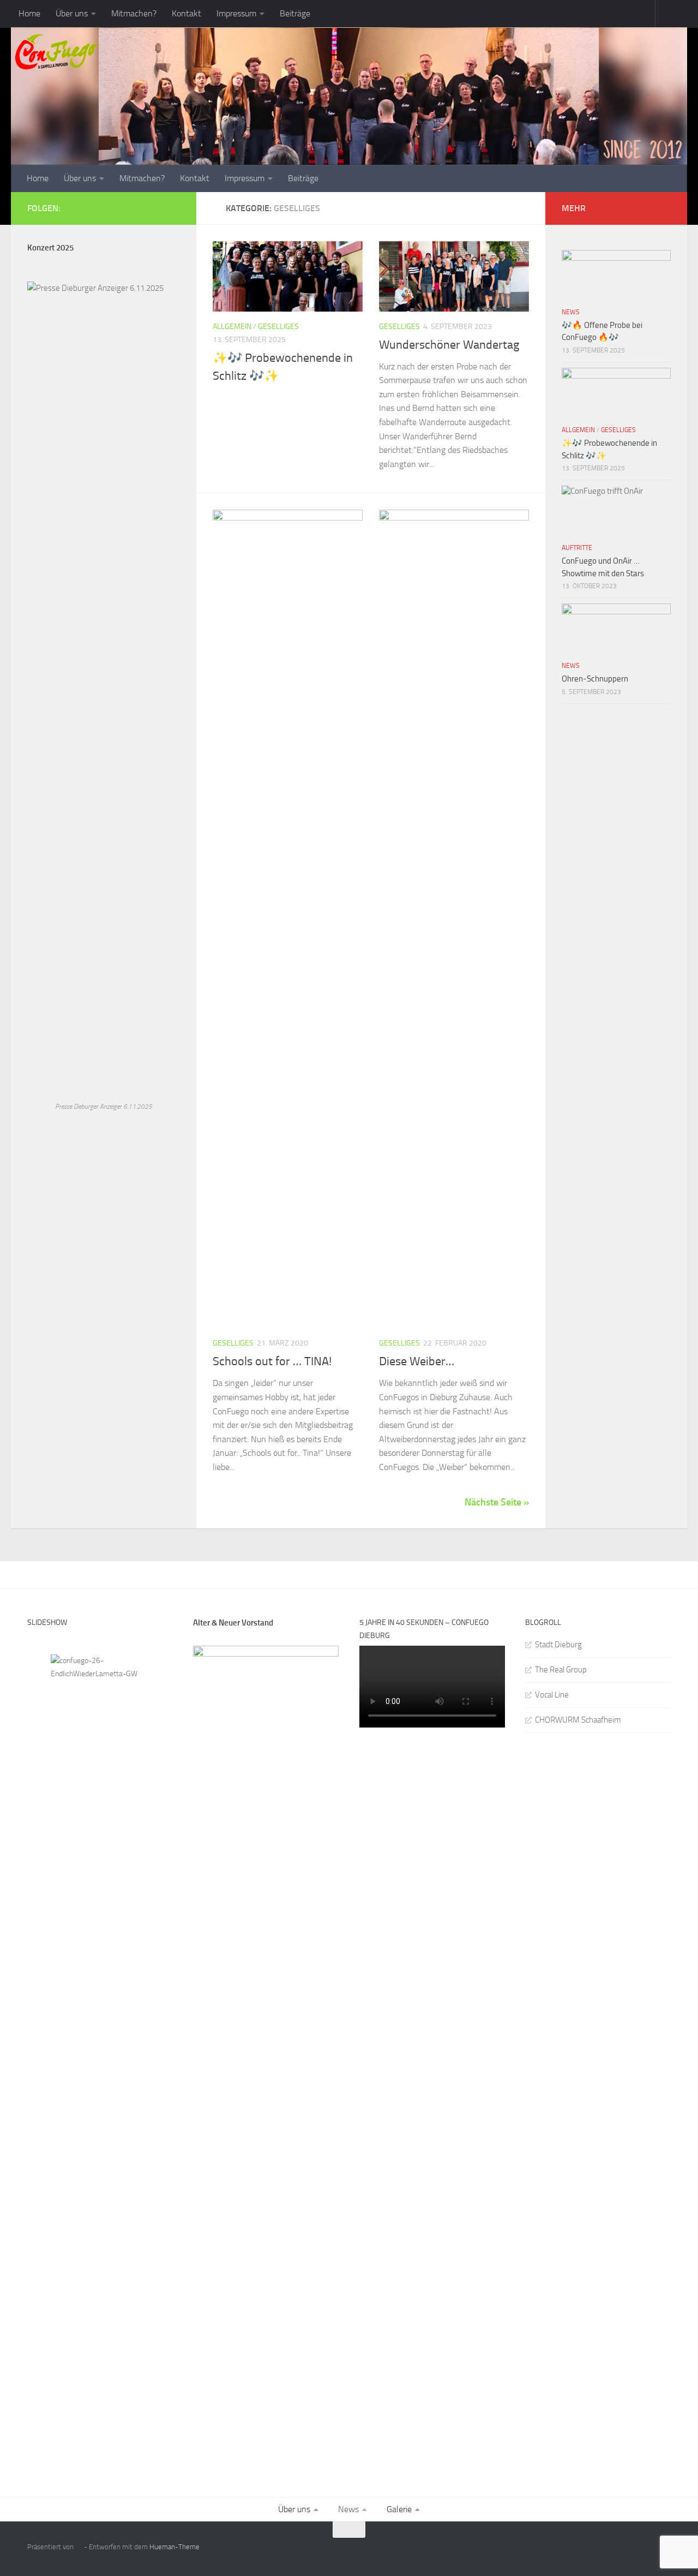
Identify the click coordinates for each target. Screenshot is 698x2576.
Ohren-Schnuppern (595, 679)
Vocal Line (552, 1695)
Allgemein (232, 327)
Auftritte (577, 548)
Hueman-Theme (174, 2547)
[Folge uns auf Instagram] (173, 208)
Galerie (399, 2509)
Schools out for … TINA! (272, 1361)
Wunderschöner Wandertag (449, 345)
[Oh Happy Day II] (100, 1687)
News (571, 312)
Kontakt (186, 13)
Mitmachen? (134, 13)
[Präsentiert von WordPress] (79, 2547)
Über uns (72, 13)
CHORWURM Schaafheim (578, 1720)
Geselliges (278, 327)
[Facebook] (139, 208)
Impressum (236, 13)
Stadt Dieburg (558, 1645)
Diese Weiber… (417, 1361)
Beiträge (295, 13)
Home (29, 13)
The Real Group (561, 1670)
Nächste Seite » (497, 1502)
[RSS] (156, 208)
